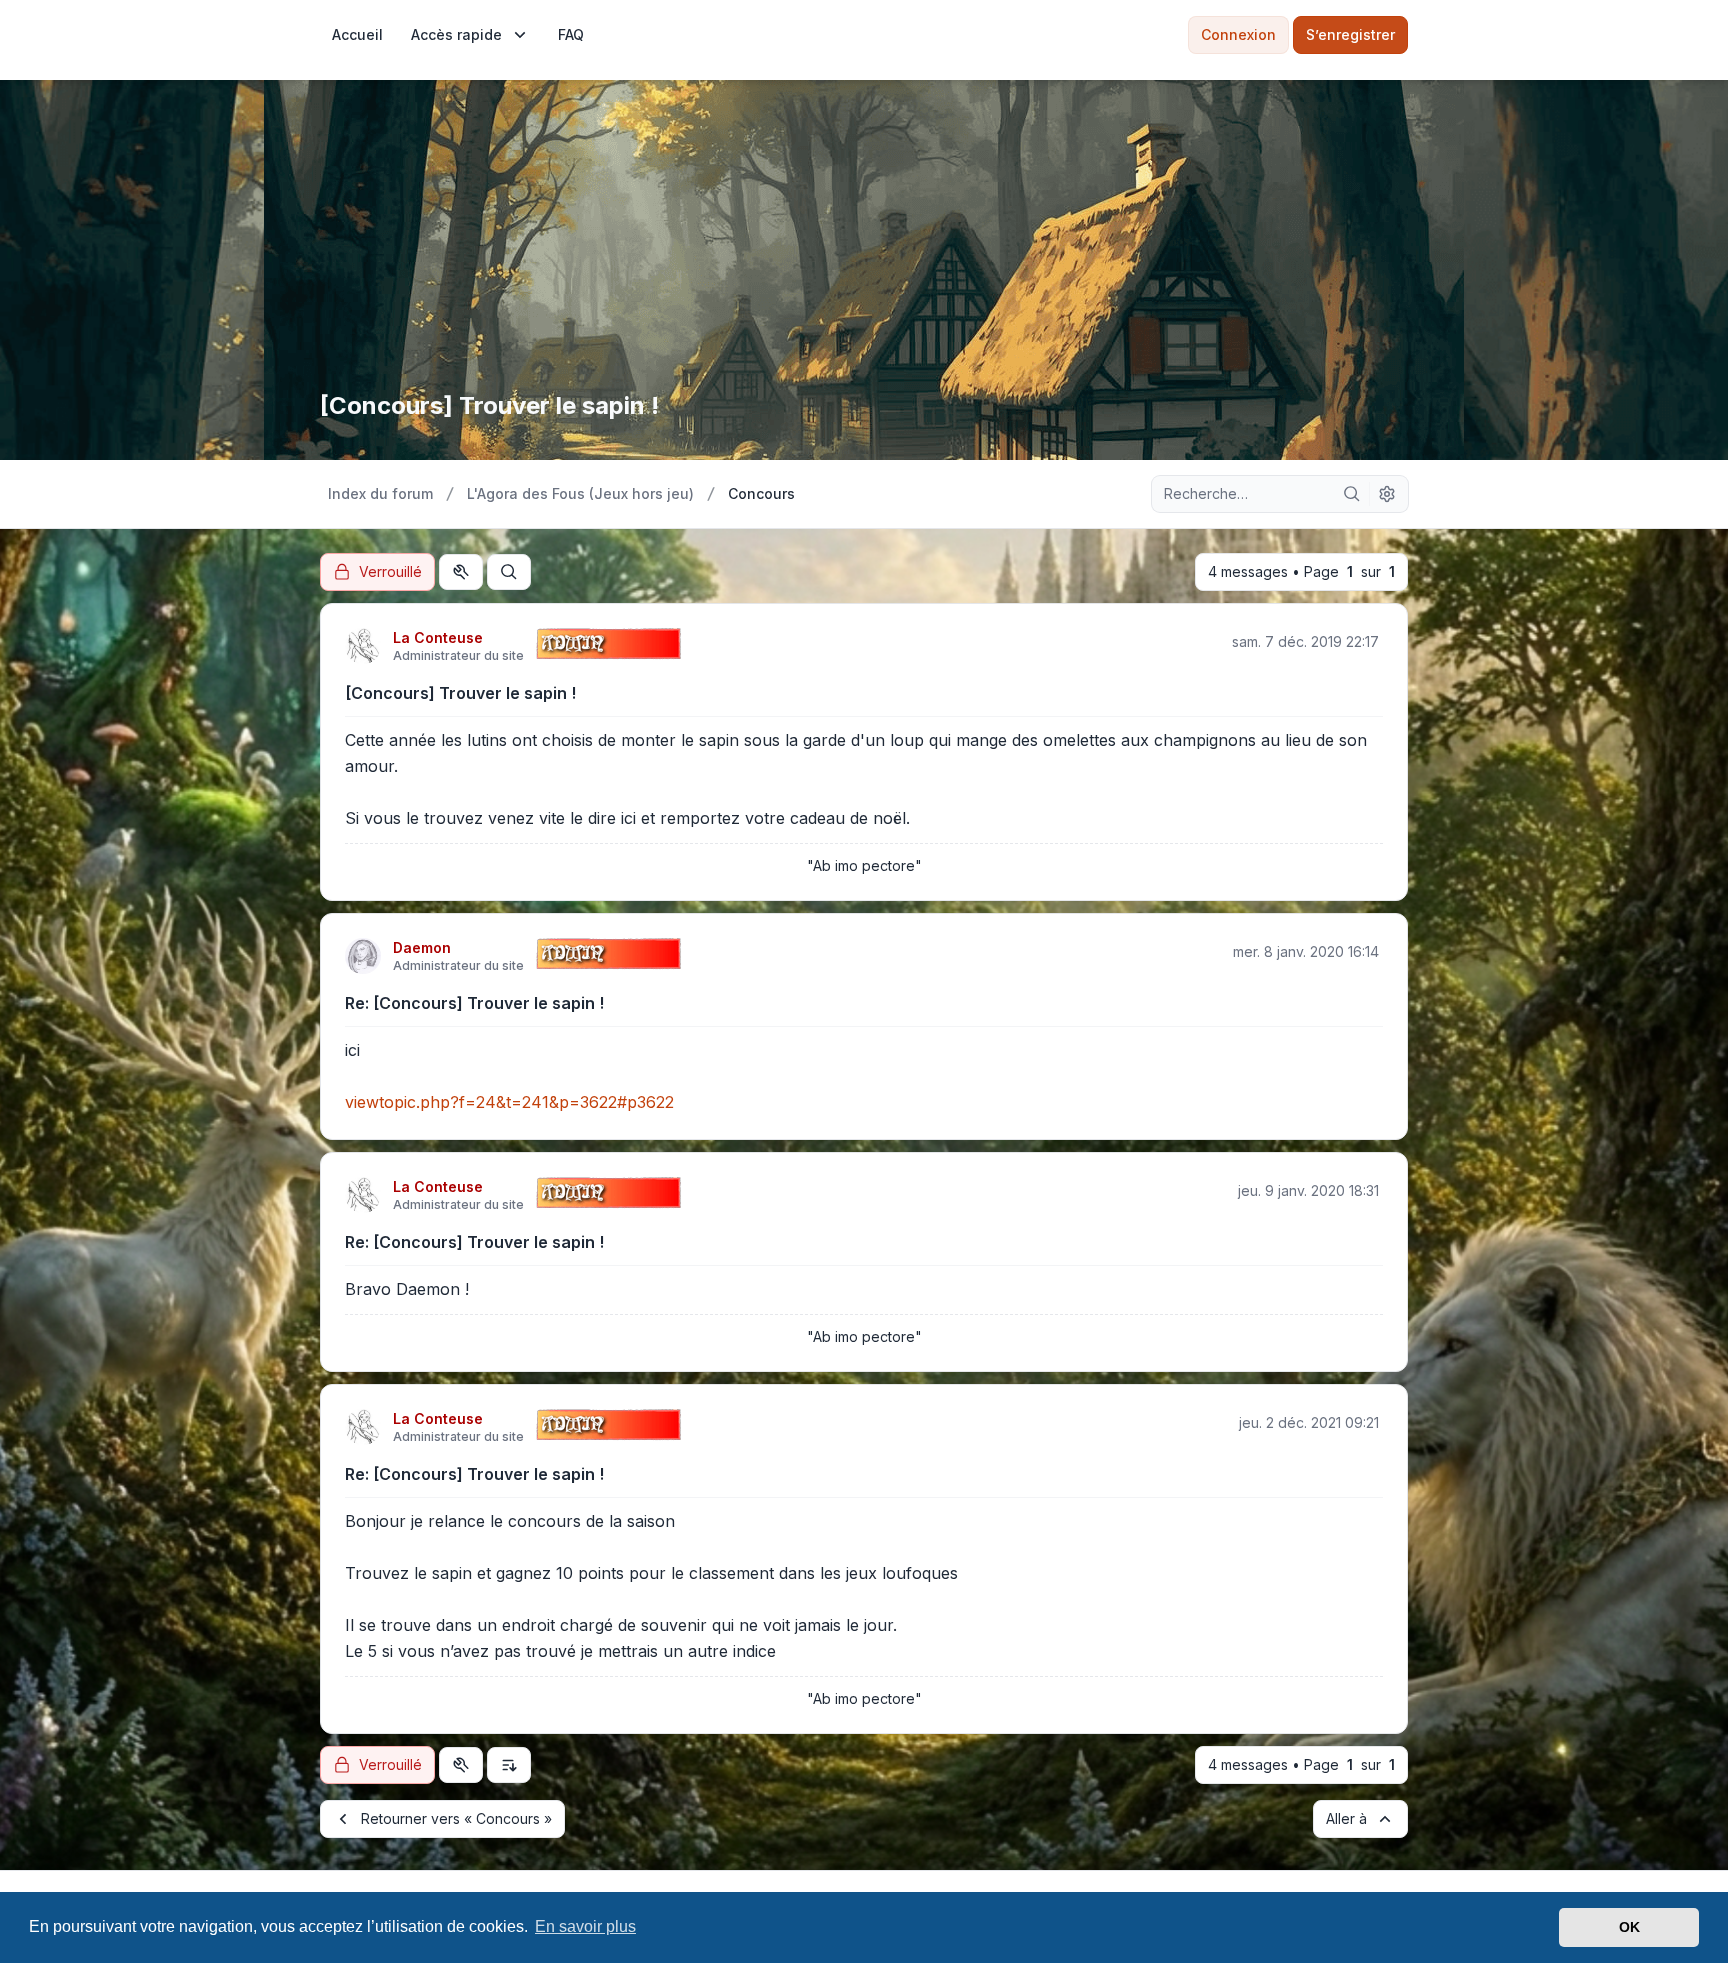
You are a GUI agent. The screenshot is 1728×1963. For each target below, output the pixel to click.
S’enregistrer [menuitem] (1350, 34)
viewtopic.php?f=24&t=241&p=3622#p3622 (509, 1102)
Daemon (422, 947)
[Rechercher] (1352, 494)
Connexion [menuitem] (1238, 34)
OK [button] (1629, 1927)
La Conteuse (438, 637)
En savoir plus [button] (585, 1926)
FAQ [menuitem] (571, 34)
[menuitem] (357, 35)
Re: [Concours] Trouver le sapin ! (474, 1003)
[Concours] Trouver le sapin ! (460, 693)
